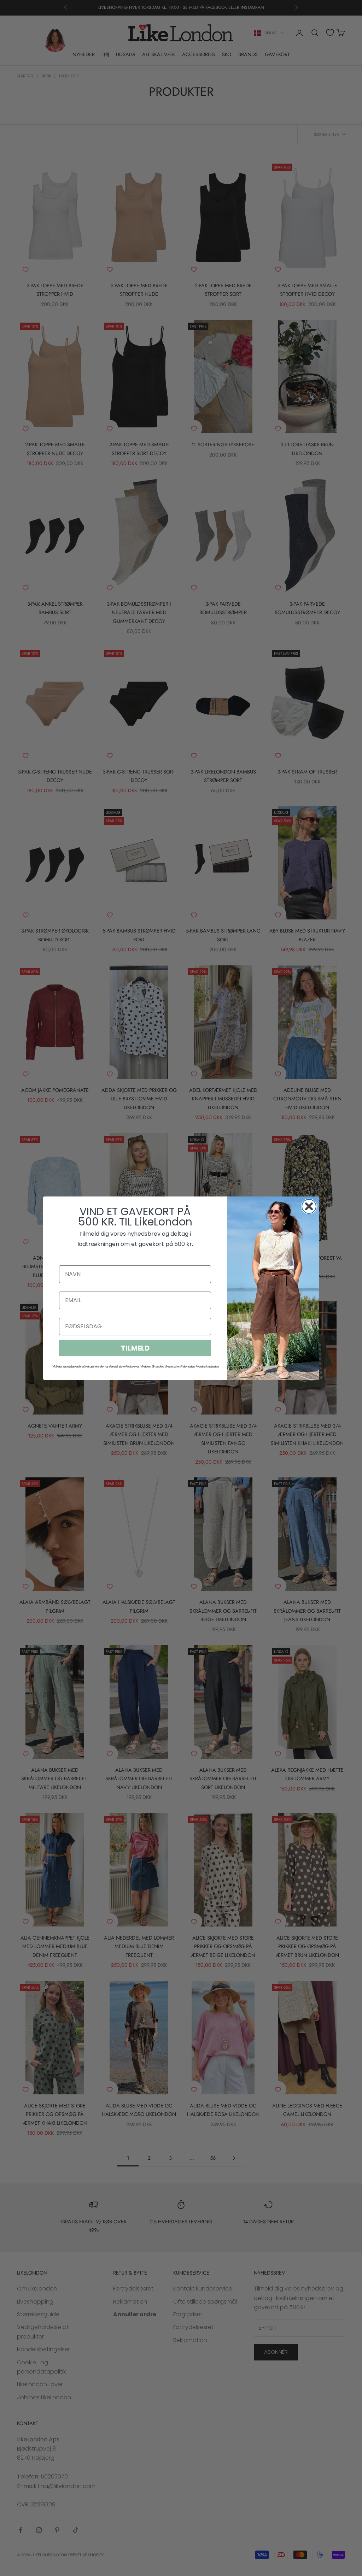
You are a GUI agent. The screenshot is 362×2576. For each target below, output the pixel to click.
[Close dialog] (309, 1206)
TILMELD (135, 1348)
